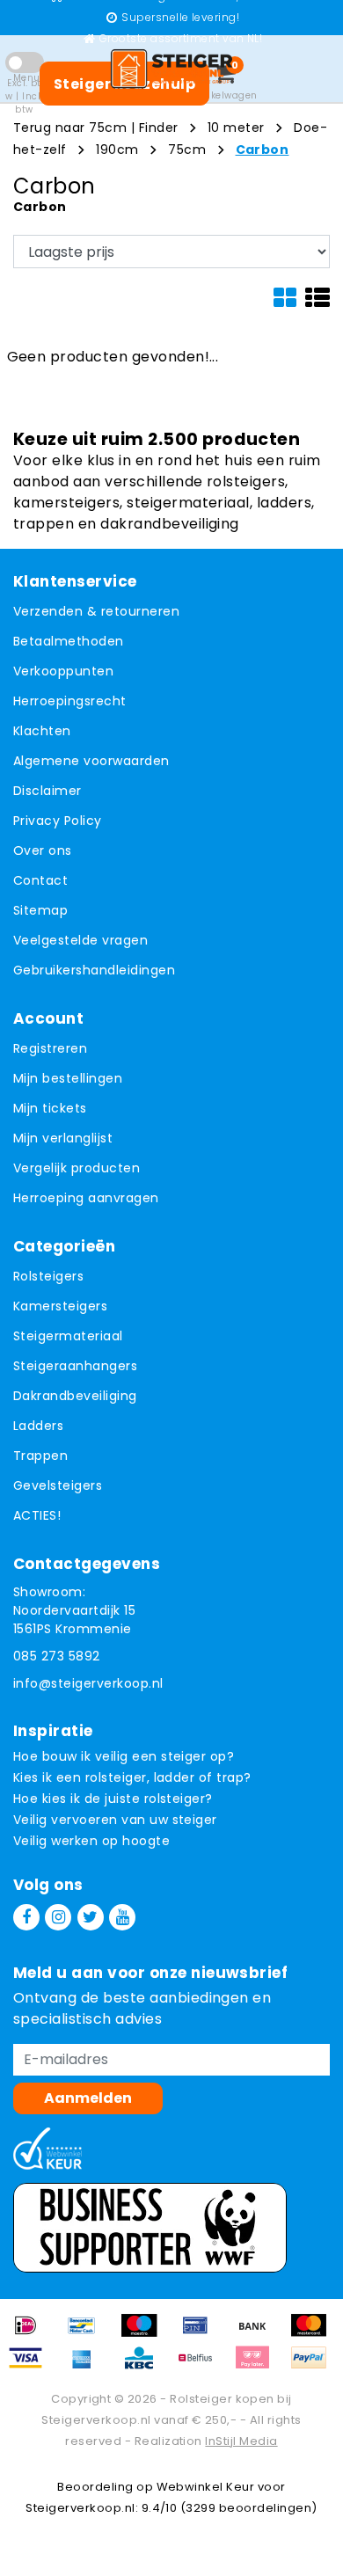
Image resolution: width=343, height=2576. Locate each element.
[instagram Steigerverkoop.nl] (58, 1917)
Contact (40, 880)
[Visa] (32, 2366)
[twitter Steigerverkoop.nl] (91, 1917)
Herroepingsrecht (70, 701)
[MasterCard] (313, 2334)
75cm (187, 150)
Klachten (42, 731)
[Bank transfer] (259, 2334)
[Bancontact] (88, 2334)
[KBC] (145, 2366)
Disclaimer (47, 791)
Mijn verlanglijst (63, 1138)
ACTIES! (37, 1515)
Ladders (38, 1426)
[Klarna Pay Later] (259, 2366)
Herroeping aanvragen (86, 1198)
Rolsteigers (48, 1276)
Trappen (40, 1456)
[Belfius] (201, 2366)
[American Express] (88, 2366)
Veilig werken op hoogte (91, 1841)
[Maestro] (145, 2334)
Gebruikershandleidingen (94, 970)
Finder (159, 128)
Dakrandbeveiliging (75, 1396)
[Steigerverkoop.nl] (171, 69)
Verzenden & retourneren (96, 611)
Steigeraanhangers (75, 1366)
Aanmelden (88, 2098)
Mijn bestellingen (68, 1078)
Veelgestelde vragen (80, 940)
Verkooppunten (63, 671)
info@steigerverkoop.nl (88, 1683)
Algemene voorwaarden (91, 761)
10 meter (236, 128)
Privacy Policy (58, 821)
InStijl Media (241, 2441)
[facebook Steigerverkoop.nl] (26, 1917)
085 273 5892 (57, 1656)
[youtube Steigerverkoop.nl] (122, 1917)
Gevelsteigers (58, 1485)
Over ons (43, 850)
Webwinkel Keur (206, 2487)
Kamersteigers (60, 1306)
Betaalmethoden (69, 641)
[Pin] (201, 2334)
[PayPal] (313, 2366)
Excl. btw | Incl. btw (24, 96)
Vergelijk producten (77, 1168)
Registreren (50, 1048)
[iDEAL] (32, 2334)
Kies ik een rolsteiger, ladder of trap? (132, 1777)
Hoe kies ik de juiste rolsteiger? (113, 1799)
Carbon (263, 150)
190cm (117, 150)
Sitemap (40, 910)
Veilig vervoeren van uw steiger (115, 1820)
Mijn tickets (50, 1108)
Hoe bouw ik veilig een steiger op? (124, 1756)
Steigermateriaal (68, 1336)
